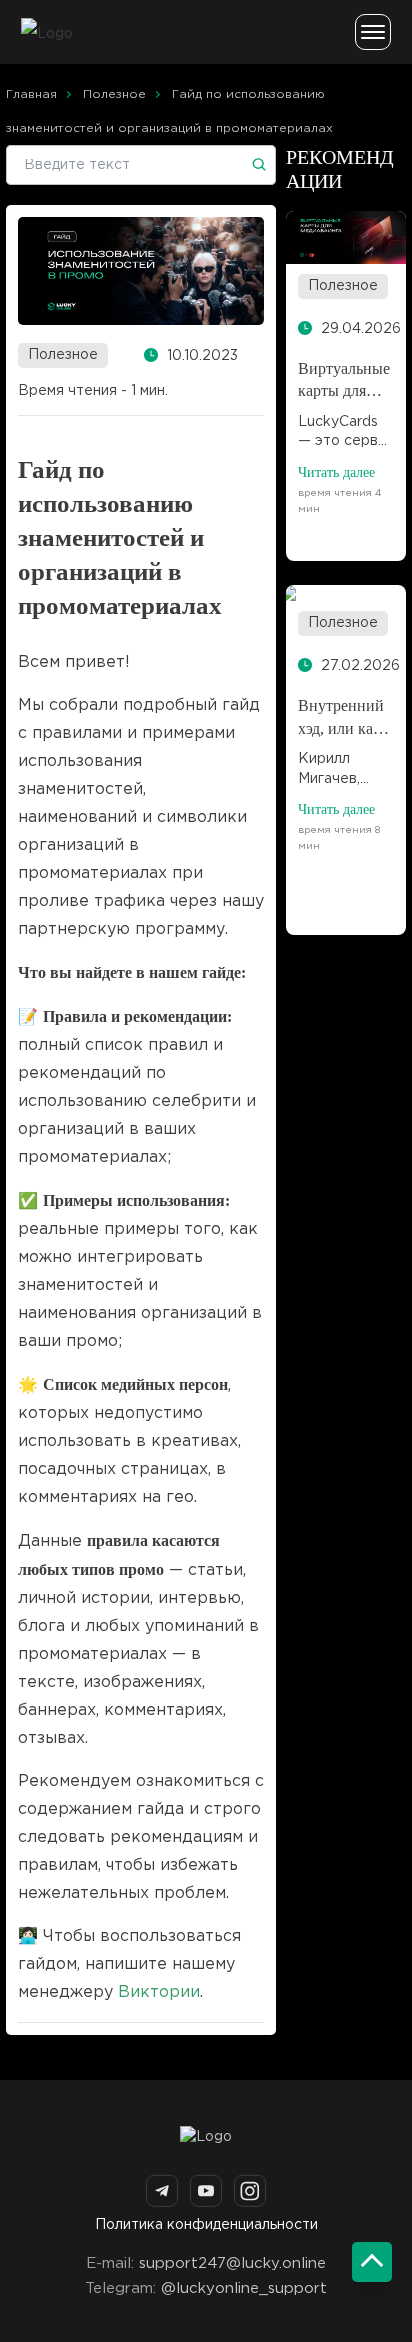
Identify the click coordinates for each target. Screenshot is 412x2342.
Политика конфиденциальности (206, 2225)
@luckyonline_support (244, 2288)
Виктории (159, 1992)
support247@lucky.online (232, 2263)
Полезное (63, 355)
